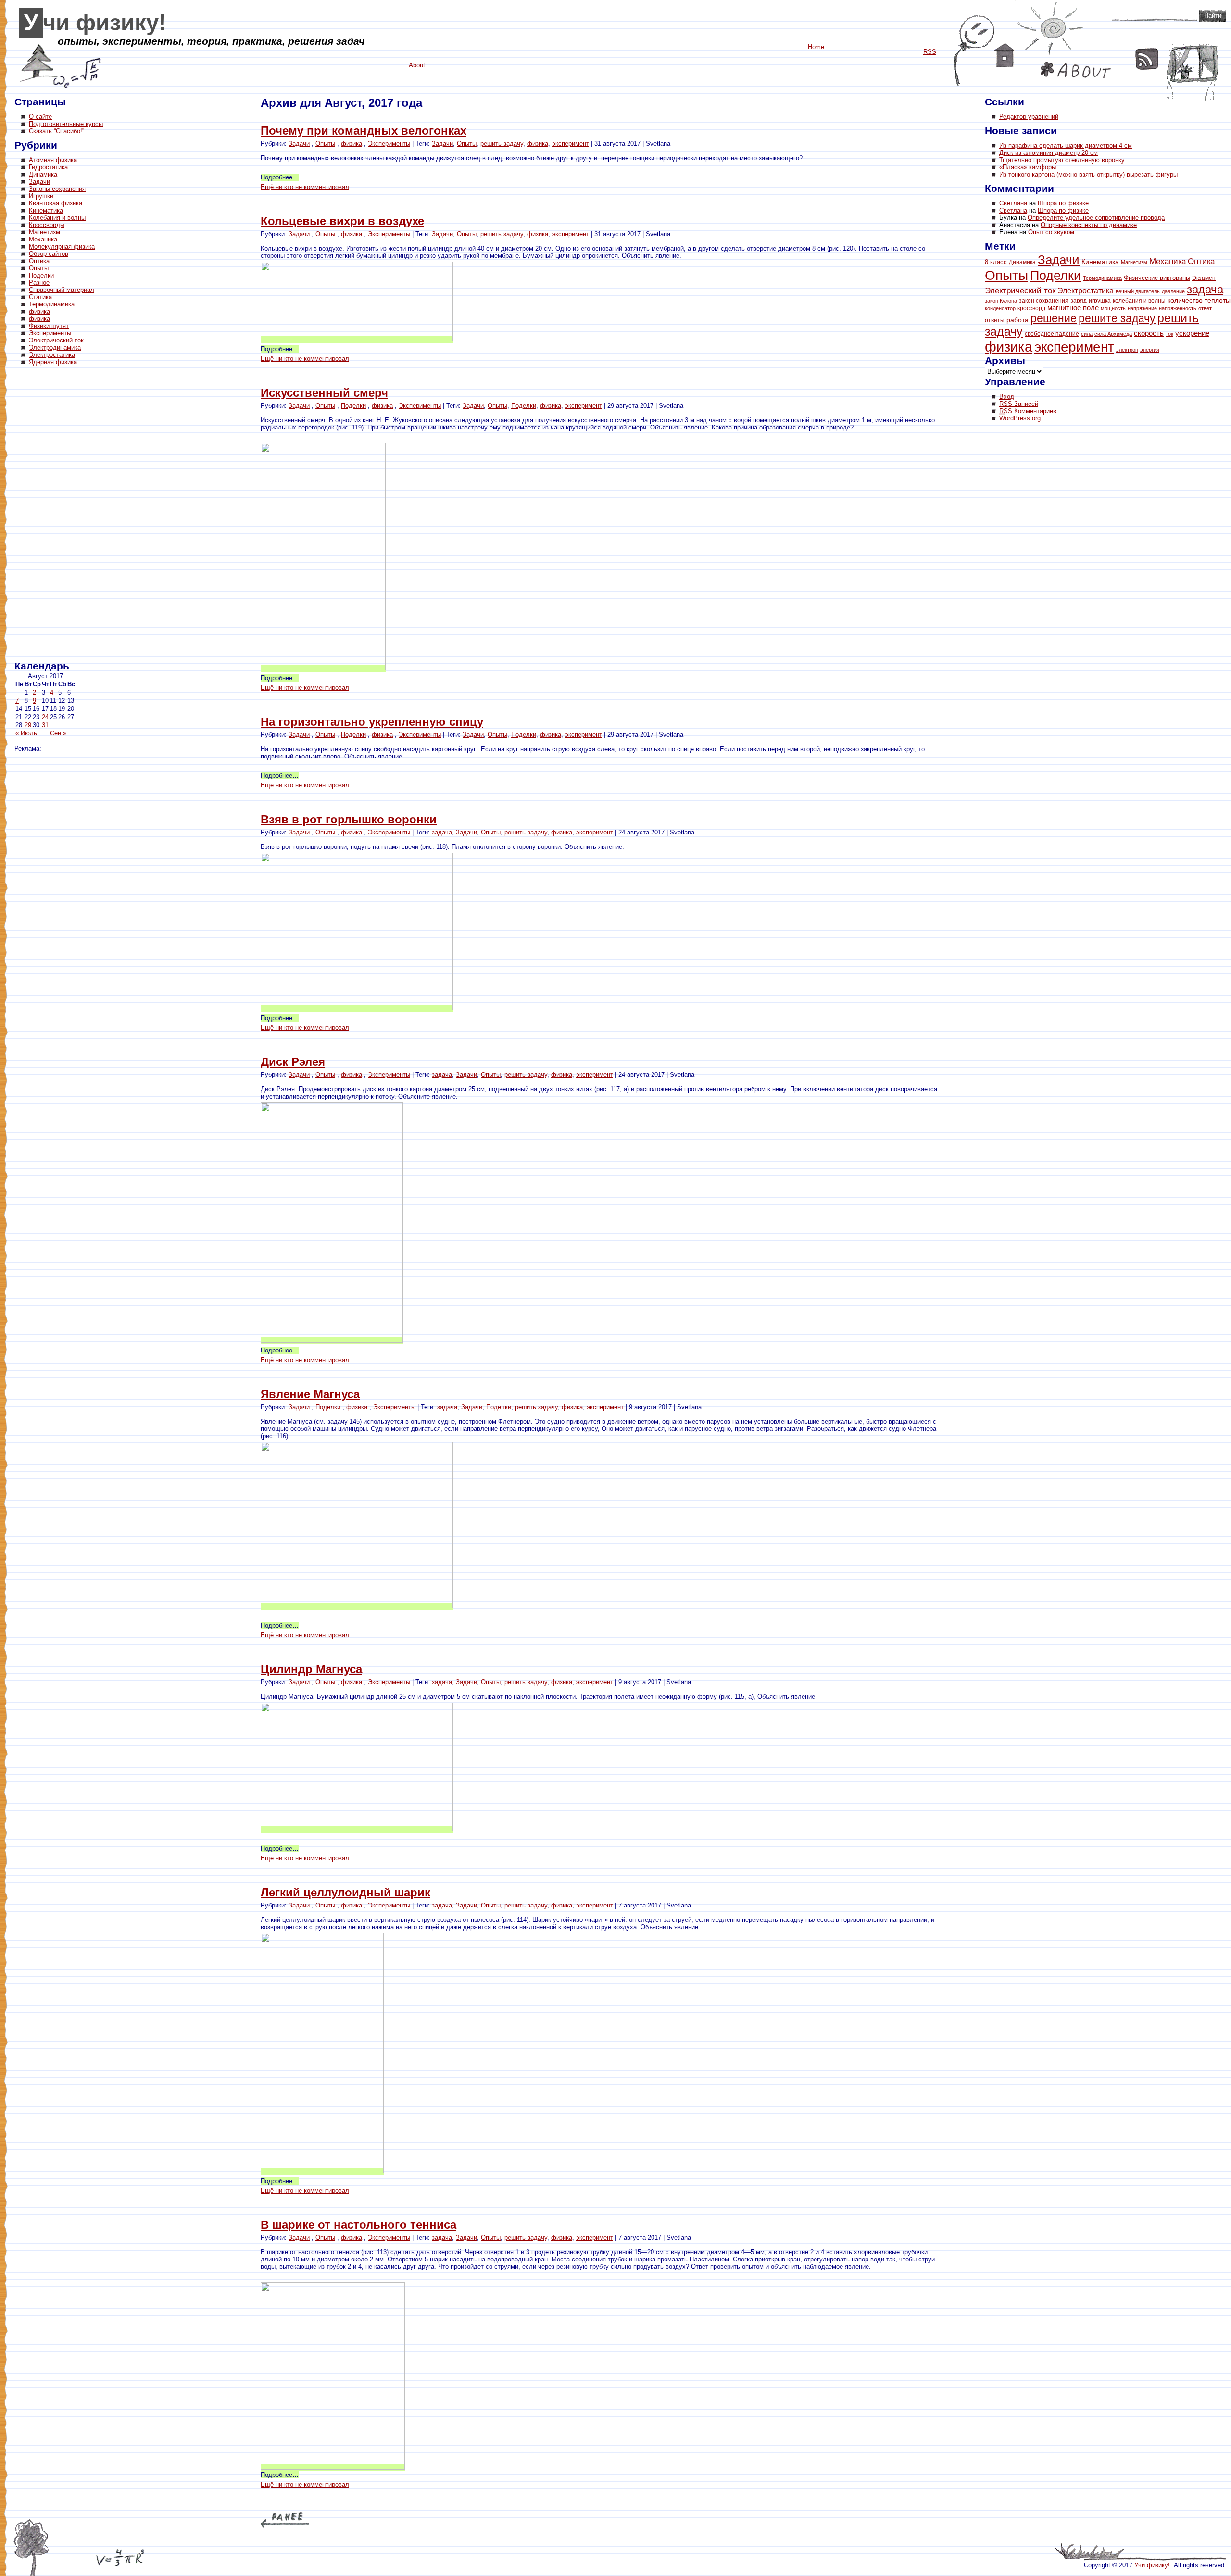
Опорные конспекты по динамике (1089, 225)
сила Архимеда (1113, 334)
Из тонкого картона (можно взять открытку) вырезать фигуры (1088, 174)
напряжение (1142, 308)
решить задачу (502, 144)
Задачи (39, 182)
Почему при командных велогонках (364, 131)
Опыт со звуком (1051, 232)
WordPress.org (1020, 418)
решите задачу (1117, 318)
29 (28, 725)
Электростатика (52, 355)
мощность (1113, 308)
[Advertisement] (53, 515)
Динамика (43, 174)
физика (39, 311)
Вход (1007, 397)
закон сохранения (1044, 301)
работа (1017, 320)
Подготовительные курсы (66, 124)
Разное (39, 283)
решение (1054, 318)
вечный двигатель (1138, 291)
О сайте (40, 117)
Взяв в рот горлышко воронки (349, 819)
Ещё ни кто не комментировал (305, 187)
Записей (1019, 404)
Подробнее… (280, 177)
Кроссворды (47, 225)
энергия (1150, 350)
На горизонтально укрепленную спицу (372, 722)
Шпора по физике (1063, 203)
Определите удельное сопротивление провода (1096, 218)
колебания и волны (1139, 301)
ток (1169, 334)
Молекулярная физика (62, 246)
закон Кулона (1001, 301)
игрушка (1100, 301)
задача (442, 832)
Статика (40, 297)
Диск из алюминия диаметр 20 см (1049, 153)
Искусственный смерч (324, 393)
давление (1173, 291)
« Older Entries (285, 2520)
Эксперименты (50, 333)
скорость (1149, 333)
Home (1004, 55)
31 (45, 725)
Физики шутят (49, 326)
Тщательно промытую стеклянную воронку (1062, 160)
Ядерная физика (53, 362)
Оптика (39, 261)
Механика (43, 239)
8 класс (996, 262)
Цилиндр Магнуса (311, 1669)
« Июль (26, 733)
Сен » (58, 733)
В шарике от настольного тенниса (358, 2225)
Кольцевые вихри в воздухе (342, 221)
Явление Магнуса (310, 1394)
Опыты (39, 268)
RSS (1147, 59)
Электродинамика (55, 347)
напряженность (1178, 308)
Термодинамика (52, 304)
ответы (995, 320)
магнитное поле (1073, 308)
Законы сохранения (57, 189)
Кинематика (46, 210)
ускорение (1192, 333)
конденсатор (1000, 308)
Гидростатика (48, 167)
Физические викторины (1157, 278)
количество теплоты (1199, 300)
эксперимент (571, 144)
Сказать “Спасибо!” (57, 131)
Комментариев (1028, 411)
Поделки (41, 275)
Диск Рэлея (293, 1062)
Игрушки (41, 196)
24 (45, 717)
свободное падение (1052, 334)
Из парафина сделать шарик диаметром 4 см (1066, 145)
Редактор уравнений (1029, 117)
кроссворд (1031, 308)
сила (1087, 334)
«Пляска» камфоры (1028, 167)
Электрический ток (56, 340)
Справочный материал (62, 290)
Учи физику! (95, 23)
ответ (1205, 308)
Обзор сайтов (49, 254)
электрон (1127, 350)
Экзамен (1204, 278)
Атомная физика (53, 160)
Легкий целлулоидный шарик (345, 1892)
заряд (1079, 300)
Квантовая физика (56, 203)
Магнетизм (44, 232)
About (1076, 70)
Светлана (1013, 203)
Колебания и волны (57, 218)
